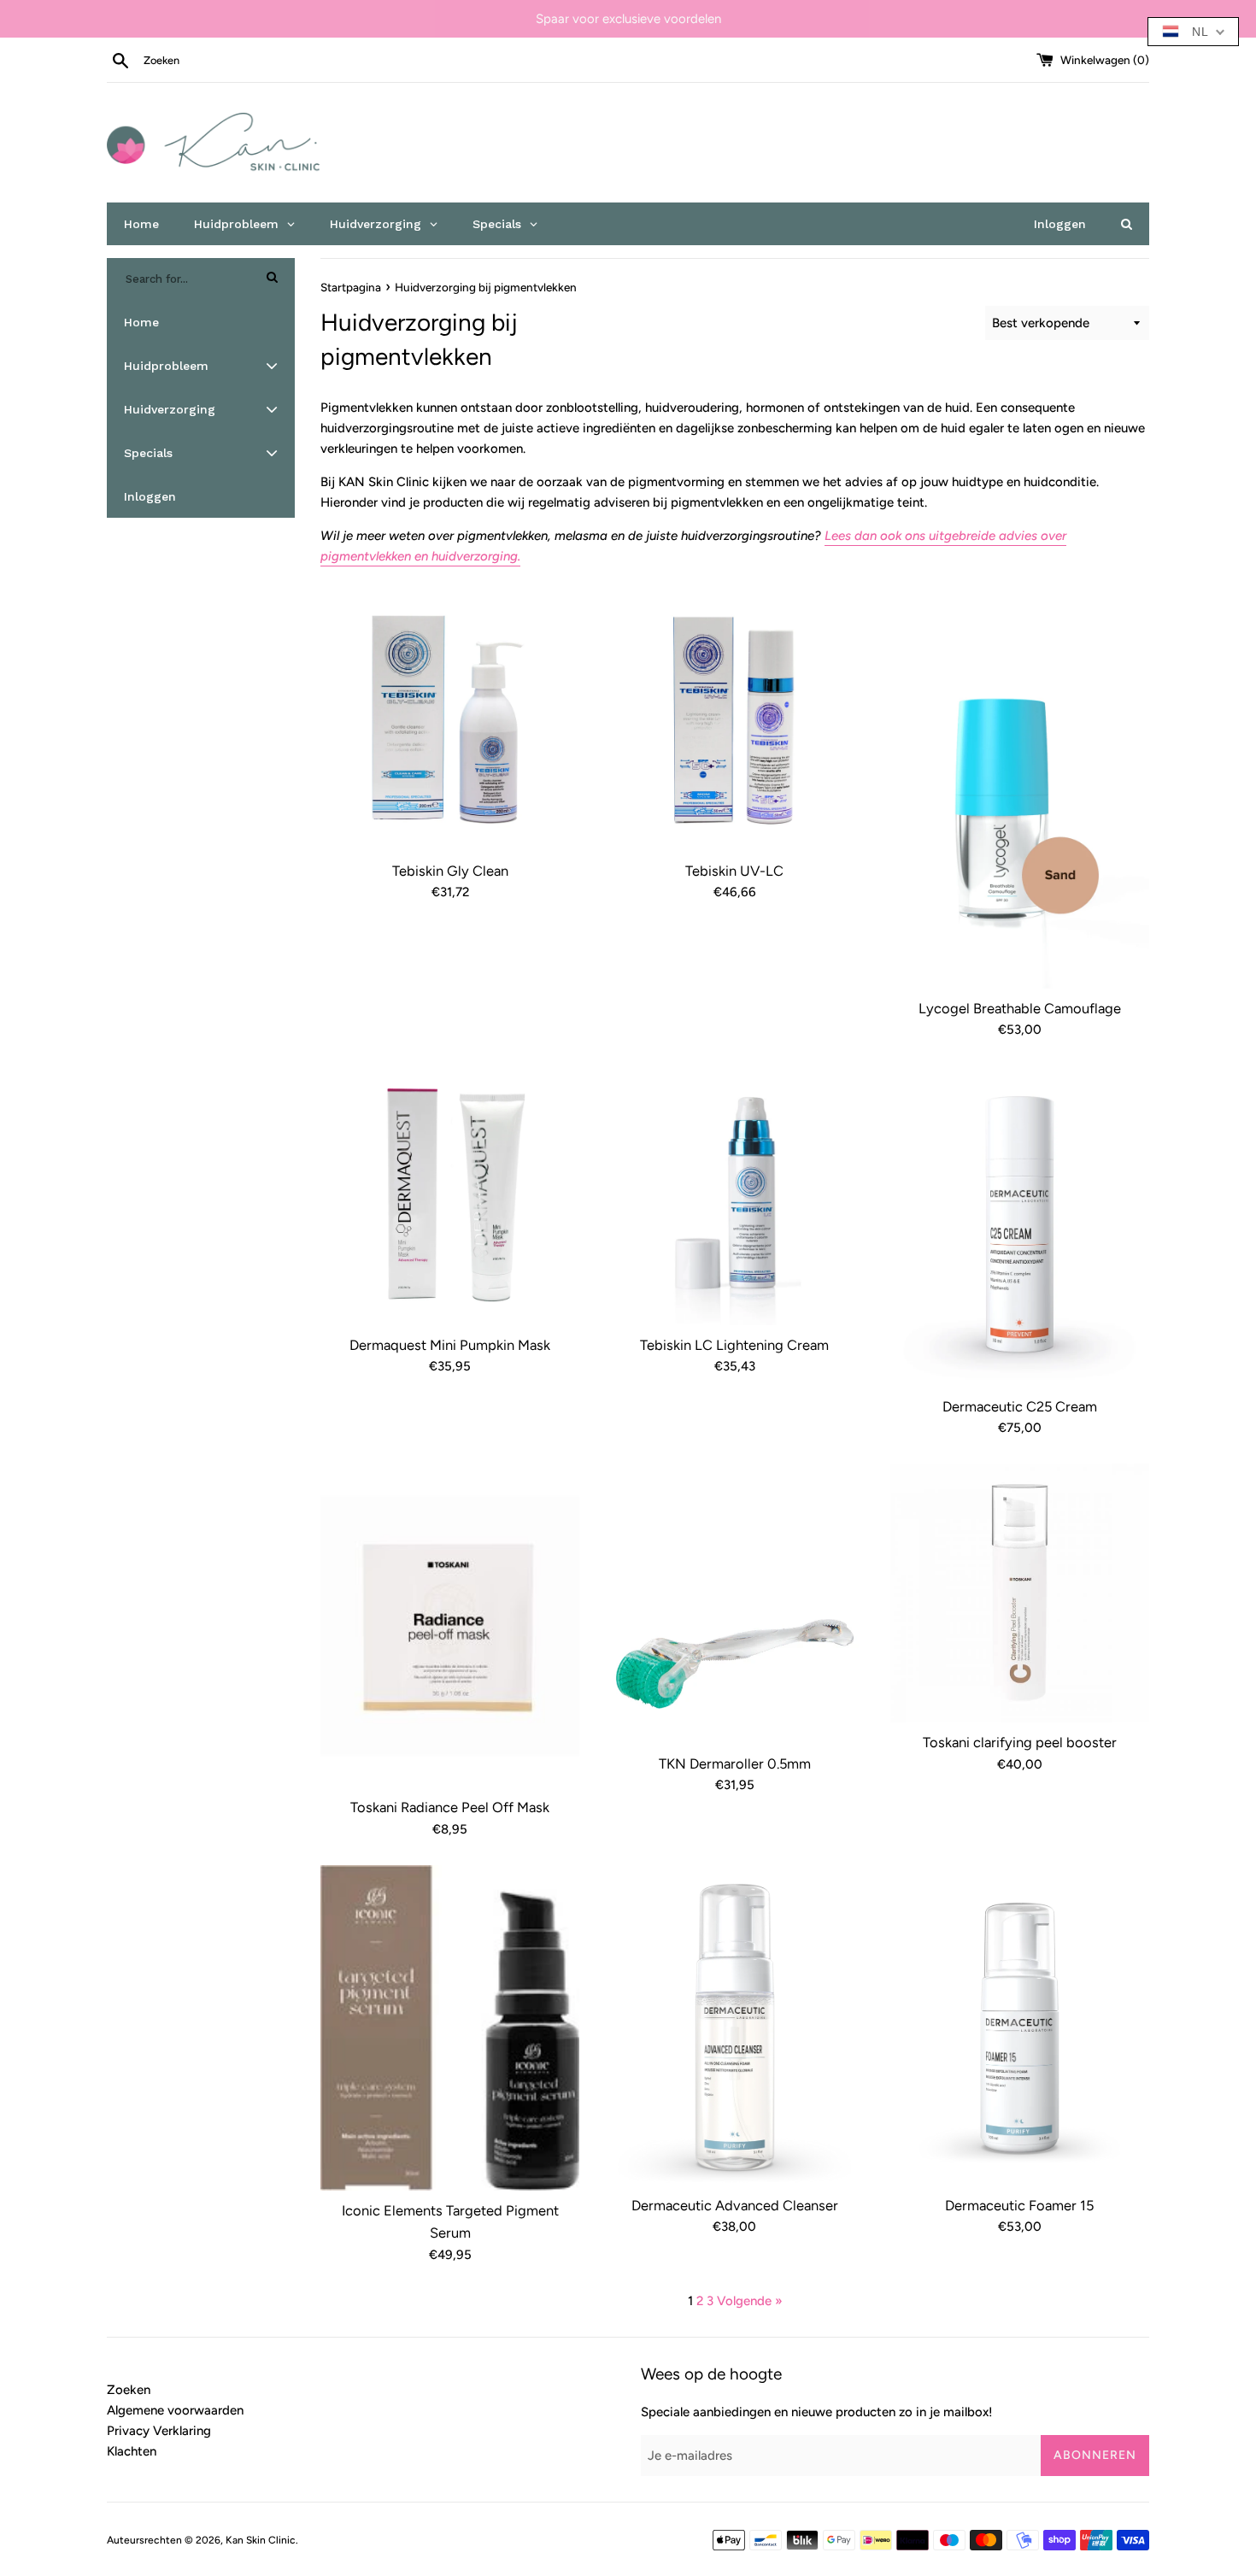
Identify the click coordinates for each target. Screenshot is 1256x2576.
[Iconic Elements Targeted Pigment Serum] (450, 2028)
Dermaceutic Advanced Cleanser (735, 2205)
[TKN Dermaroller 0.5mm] (734, 1604)
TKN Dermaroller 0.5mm (735, 1763)
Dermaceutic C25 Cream (1020, 1406)
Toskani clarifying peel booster (1020, 1742)
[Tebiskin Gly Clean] (450, 722)
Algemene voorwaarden (175, 2410)
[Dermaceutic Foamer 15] (1020, 2025)
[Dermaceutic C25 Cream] (1020, 1226)
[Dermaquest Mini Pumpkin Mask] (450, 1195)
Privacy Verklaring (159, 2431)
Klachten (132, 2451)
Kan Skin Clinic (261, 2540)
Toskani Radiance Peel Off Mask (450, 1807)
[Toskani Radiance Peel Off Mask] (450, 1625)
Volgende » (750, 2301)
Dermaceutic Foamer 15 (1019, 2205)
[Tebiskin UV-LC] (734, 722)
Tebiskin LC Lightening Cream (734, 1345)
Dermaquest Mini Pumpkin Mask (450, 1345)
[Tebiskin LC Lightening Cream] (734, 1195)
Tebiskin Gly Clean (450, 871)
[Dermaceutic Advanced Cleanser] (734, 2025)
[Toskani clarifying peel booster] (1020, 1593)
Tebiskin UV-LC (734, 871)
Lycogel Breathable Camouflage (1020, 1008)
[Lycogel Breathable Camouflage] (1020, 790)
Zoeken (129, 2390)
